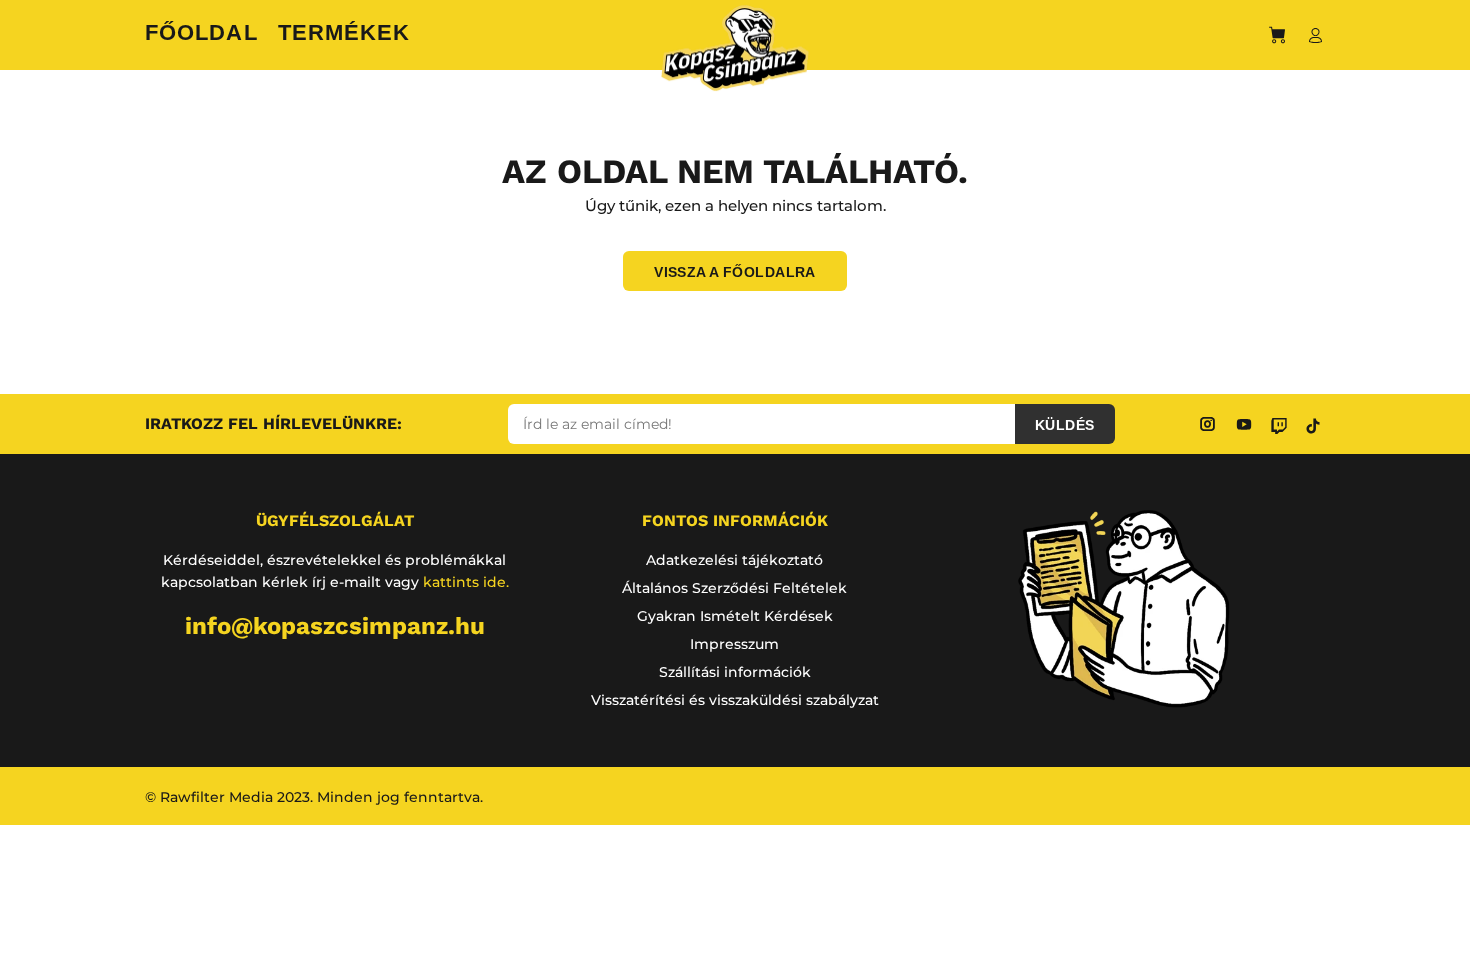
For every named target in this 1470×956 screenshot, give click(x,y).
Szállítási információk (735, 672)
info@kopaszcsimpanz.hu (335, 626)
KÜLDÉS (1065, 425)
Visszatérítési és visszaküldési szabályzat (735, 700)
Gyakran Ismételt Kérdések (735, 616)
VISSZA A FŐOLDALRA (735, 272)
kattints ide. (466, 582)
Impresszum (734, 644)
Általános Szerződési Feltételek (734, 588)
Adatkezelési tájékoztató (734, 560)
